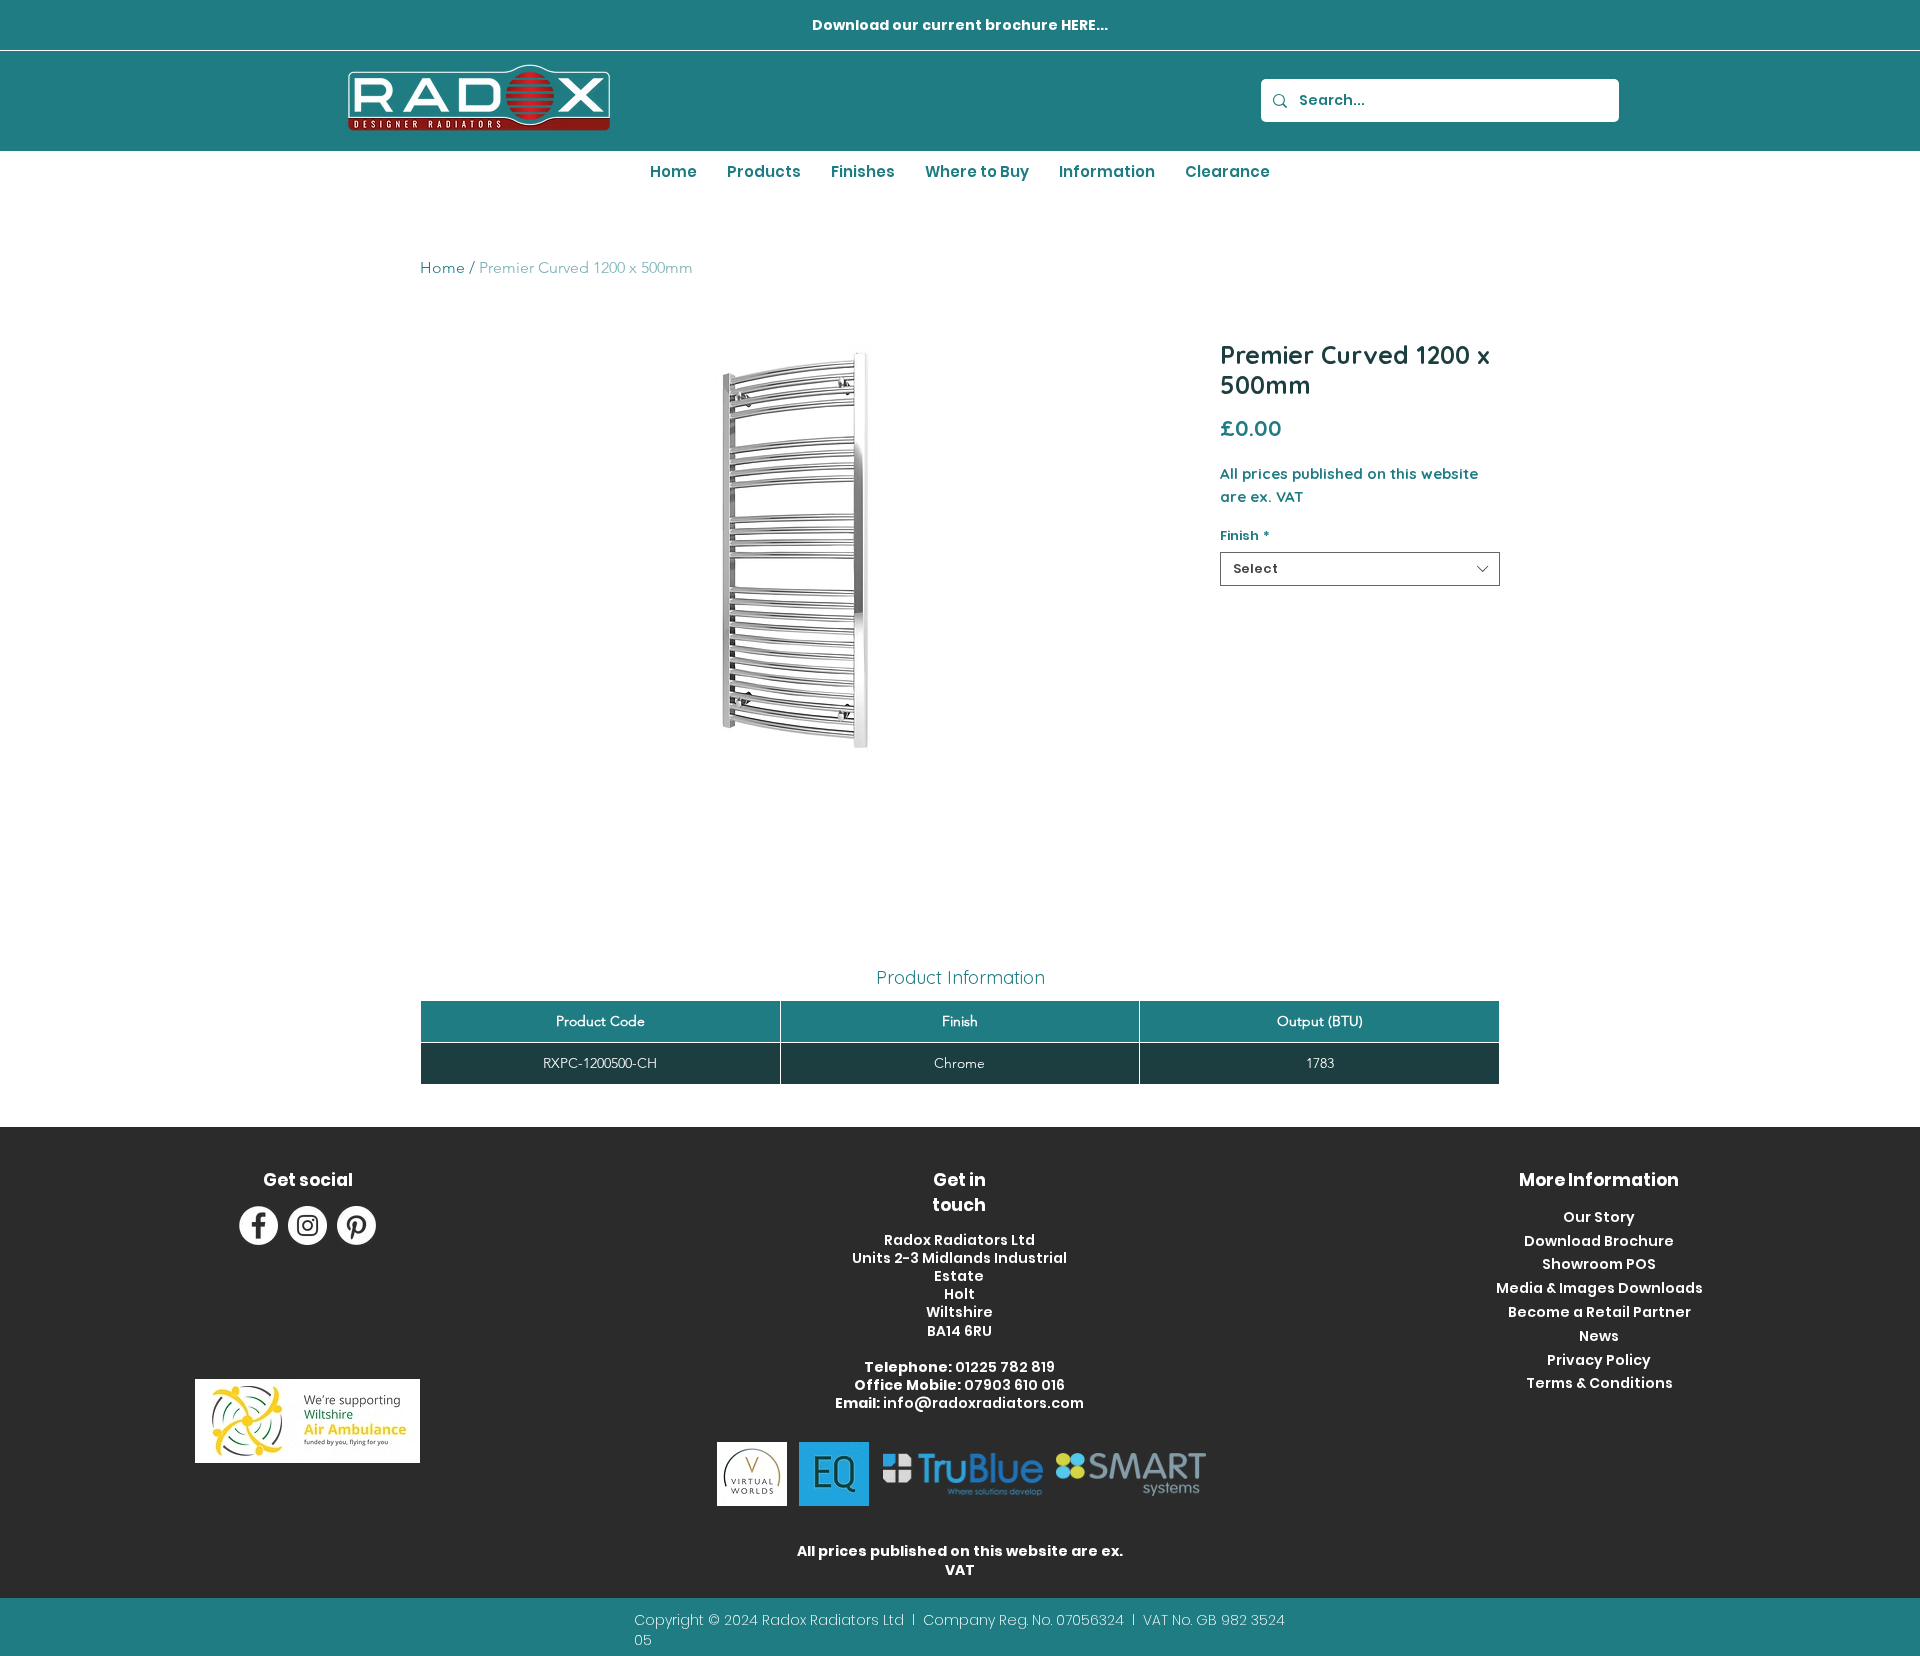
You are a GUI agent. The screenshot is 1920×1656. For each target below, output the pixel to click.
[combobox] (1360, 569)
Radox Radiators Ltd (835, 1620)
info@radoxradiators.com (983, 1403)
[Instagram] (307, 1225)
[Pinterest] (356, 1225)
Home (442, 267)
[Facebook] (258, 1225)
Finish (1245, 536)
